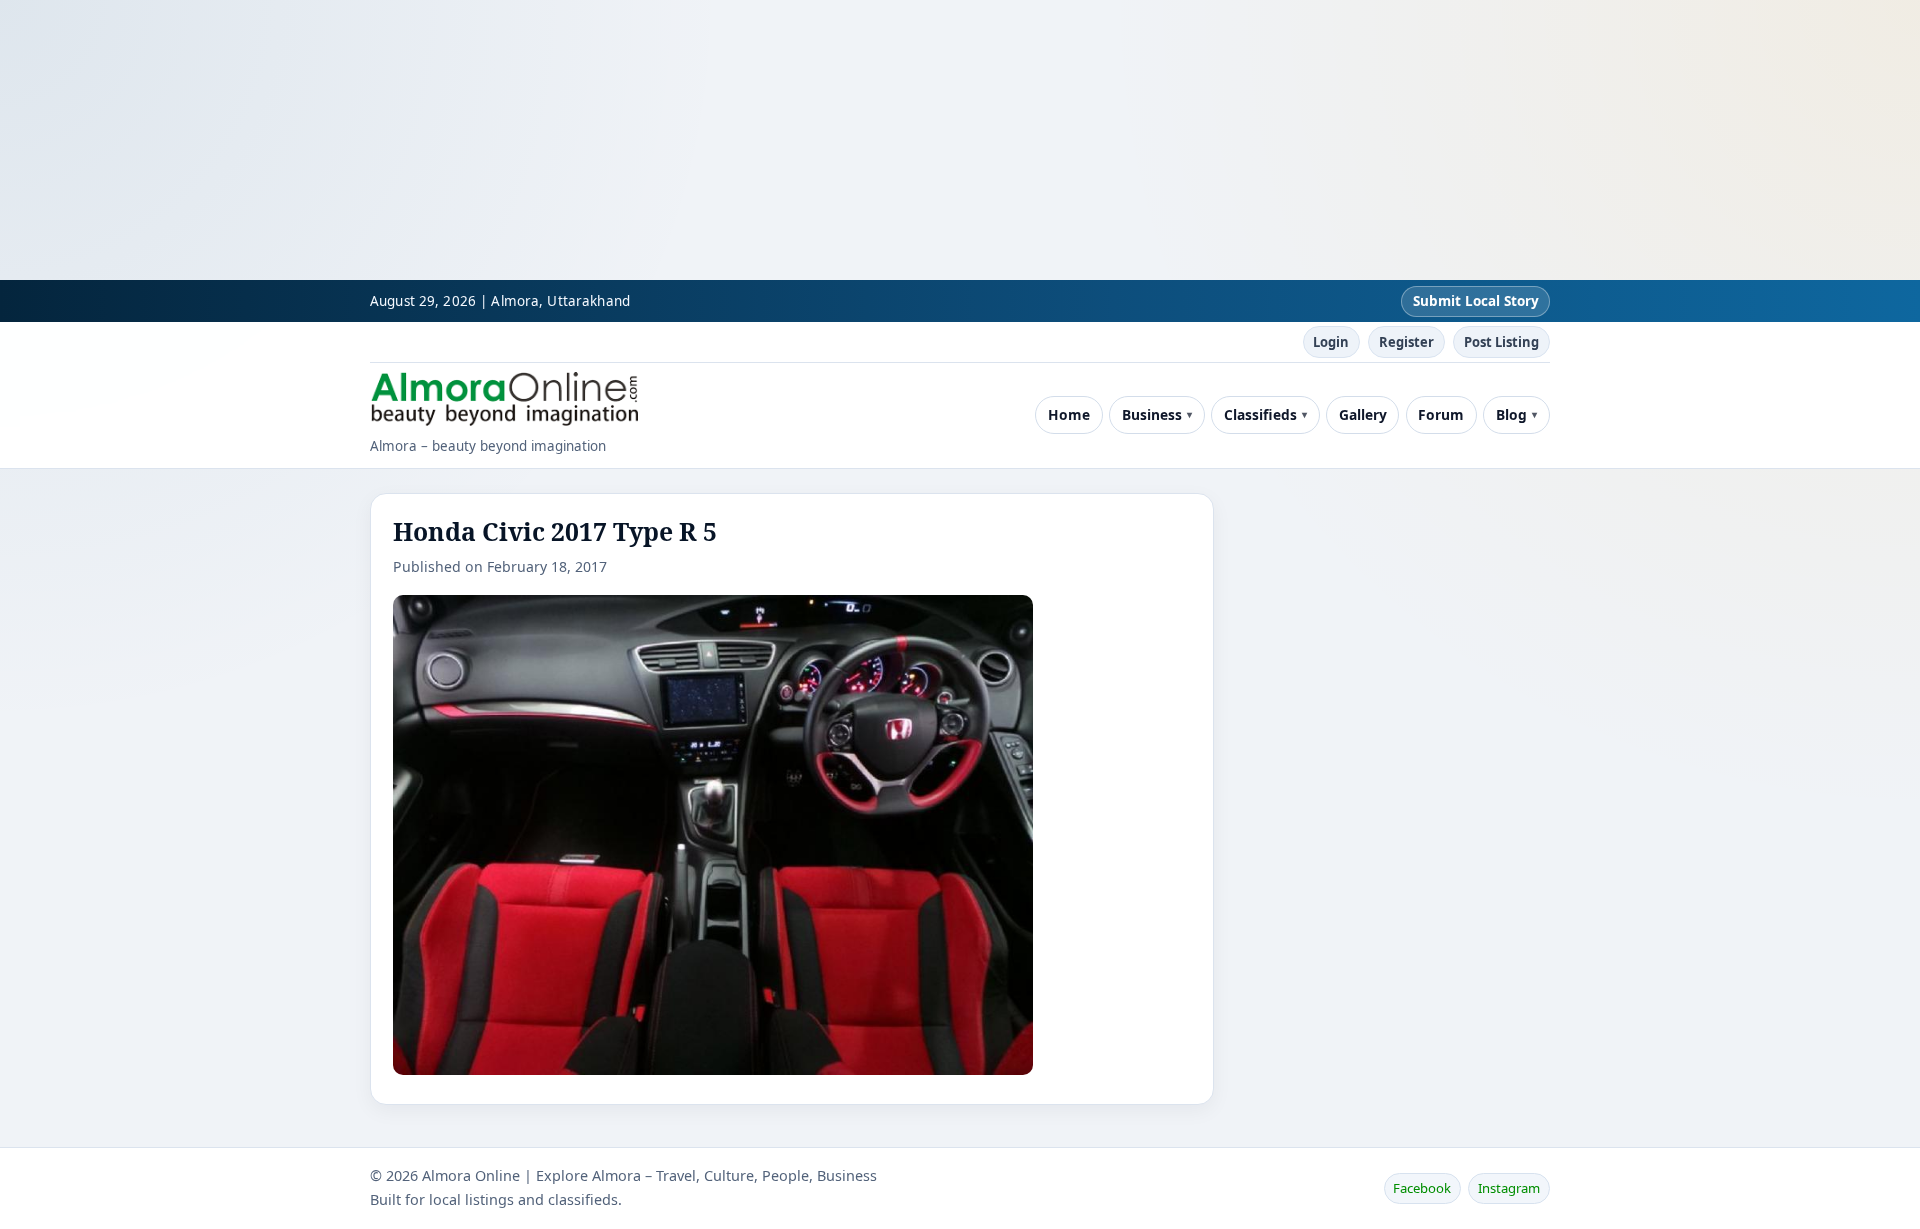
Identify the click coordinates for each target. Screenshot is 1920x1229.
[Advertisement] (600, 140)
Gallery (1363, 414)
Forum (1441, 414)
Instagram (1509, 1188)
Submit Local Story (1476, 301)
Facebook (1422, 1188)
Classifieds (1260, 414)
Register (1406, 342)
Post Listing (1501, 342)
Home (1069, 414)
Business (1152, 414)
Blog (1511, 414)
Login (1331, 342)
